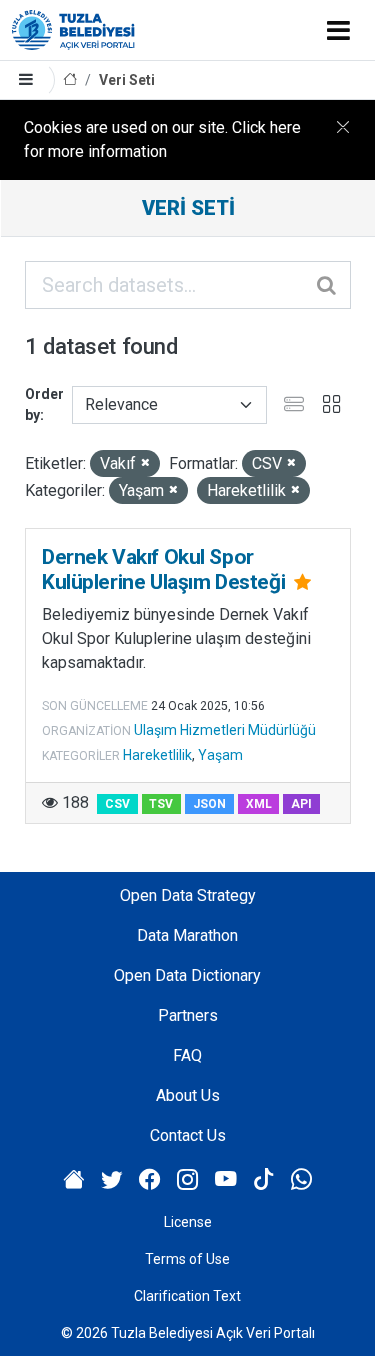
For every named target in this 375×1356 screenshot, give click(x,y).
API (301, 804)
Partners (188, 1015)
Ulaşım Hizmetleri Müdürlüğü (225, 730)
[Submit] (328, 285)
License (188, 1222)
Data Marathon (187, 935)
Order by (44, 404)
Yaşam (220, 755)
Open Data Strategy (188, 895)
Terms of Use (187, 1259)
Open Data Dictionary (187, 975)
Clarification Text (187, 1296)
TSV (161, 804)
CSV (117, 804)
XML (259, 804)
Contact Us (188, 1135)
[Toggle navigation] (338, 30)
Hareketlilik (157, 755)
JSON (209, 804)
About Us (188, 1095)
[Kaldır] (145, 463)
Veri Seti (127, 80)
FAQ (187, 1055)
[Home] (70, 80)
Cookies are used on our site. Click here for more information (162, 139)
